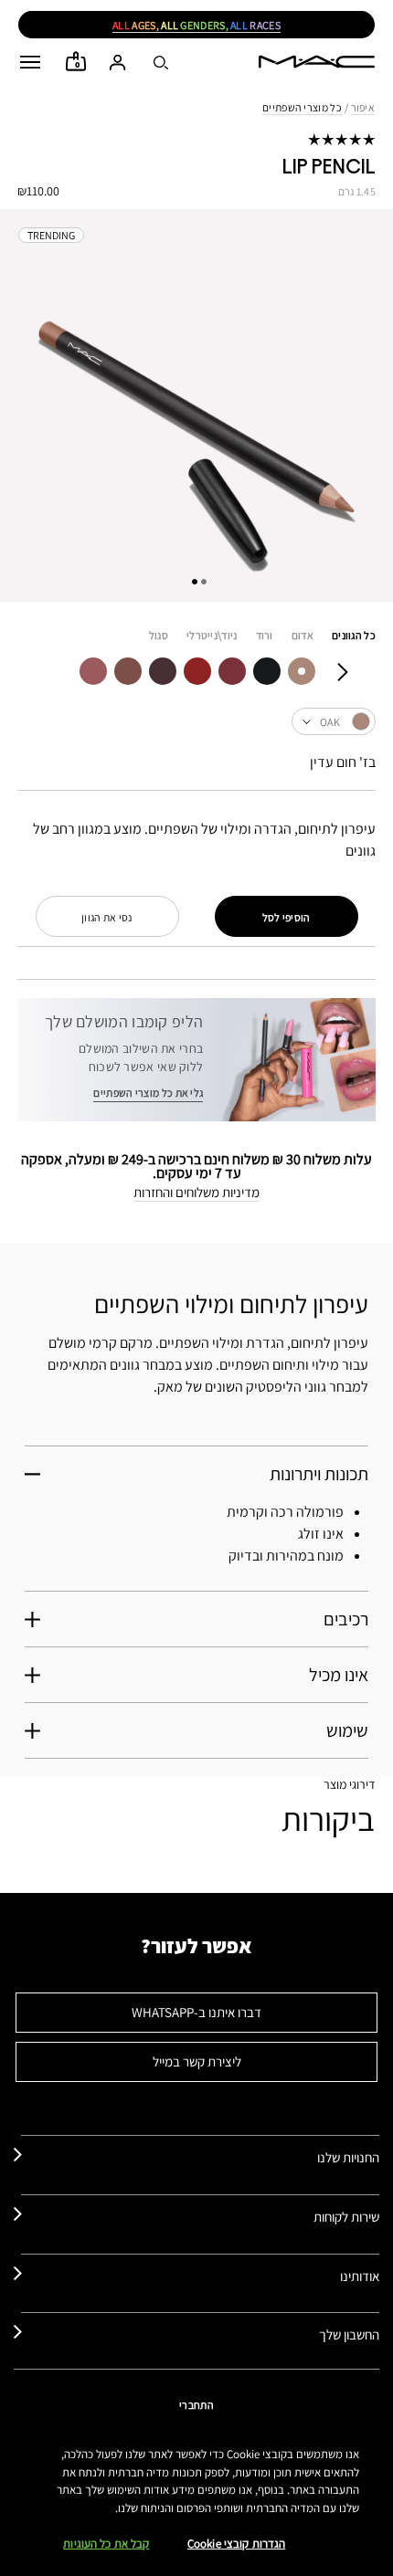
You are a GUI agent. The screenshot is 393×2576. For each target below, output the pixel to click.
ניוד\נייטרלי (212, 635)
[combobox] (196, 721)
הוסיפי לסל (287, 917)
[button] (30, 62)
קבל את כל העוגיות (106, 2544)
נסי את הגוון (107, 917)
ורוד (265, 635)
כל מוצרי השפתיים (302, 107)
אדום (303, 635)
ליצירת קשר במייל (197, 2061)
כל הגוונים (354, 635)
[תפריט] (30, 62)
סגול (159, 635)
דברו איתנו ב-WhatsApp (196, 2012)
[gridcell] (302, 671)
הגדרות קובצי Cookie (236, 2544)
